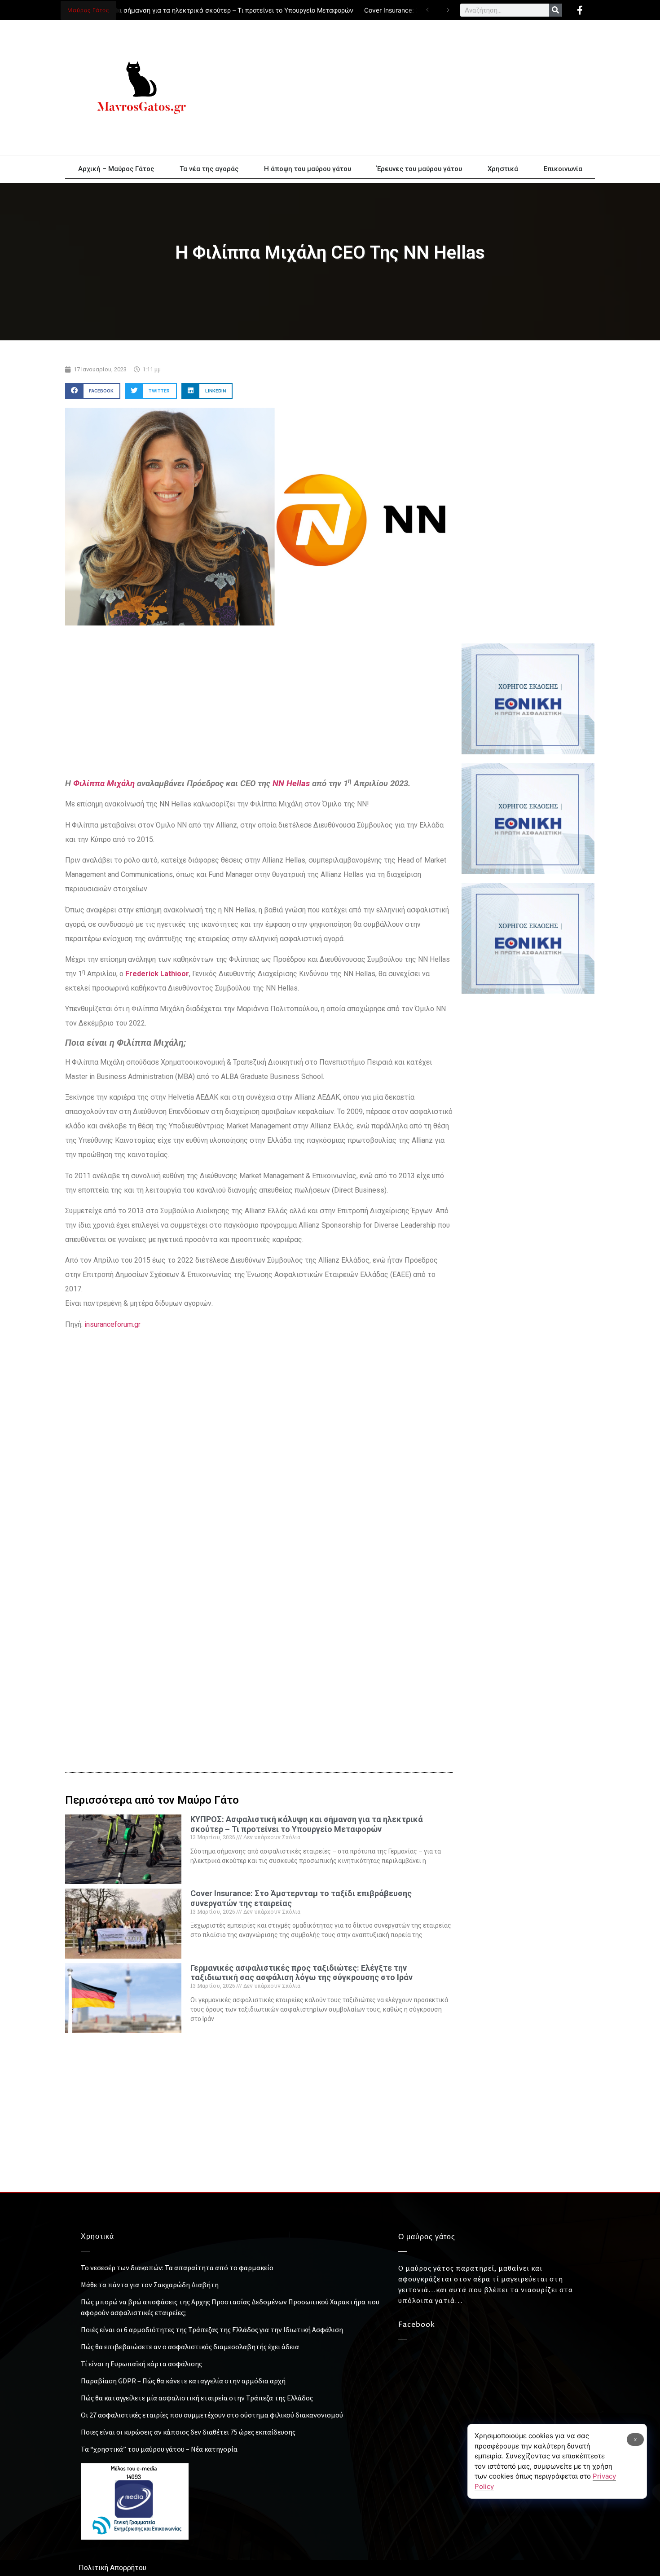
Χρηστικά (503, 169)
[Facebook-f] (580, 10)
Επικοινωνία (563, 169)
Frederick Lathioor (157, 974)
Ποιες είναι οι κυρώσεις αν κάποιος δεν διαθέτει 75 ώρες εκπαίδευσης (188, 2432)
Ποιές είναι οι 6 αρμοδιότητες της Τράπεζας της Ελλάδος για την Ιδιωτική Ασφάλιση (212, 2329)
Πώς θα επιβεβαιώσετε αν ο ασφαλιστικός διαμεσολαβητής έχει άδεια (190, 2347)
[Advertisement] (411, 88)
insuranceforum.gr (112, 1324)
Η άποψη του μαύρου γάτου (308, 169)
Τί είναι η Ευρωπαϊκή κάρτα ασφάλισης (141, 2364)
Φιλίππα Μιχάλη (104, 784)
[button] (93, 391)
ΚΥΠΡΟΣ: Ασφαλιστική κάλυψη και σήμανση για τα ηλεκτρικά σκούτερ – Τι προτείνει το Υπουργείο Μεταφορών (307, 1824)
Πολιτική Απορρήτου (112, 2568)
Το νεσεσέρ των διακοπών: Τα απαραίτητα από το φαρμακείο (177, 2268)
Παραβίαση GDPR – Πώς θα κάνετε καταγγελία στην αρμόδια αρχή (183, 2381)
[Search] (556, 10)
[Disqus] (259, 1605)
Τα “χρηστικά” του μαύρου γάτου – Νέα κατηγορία (159, 2449)
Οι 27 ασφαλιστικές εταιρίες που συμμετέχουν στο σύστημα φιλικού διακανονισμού (212, 2415)
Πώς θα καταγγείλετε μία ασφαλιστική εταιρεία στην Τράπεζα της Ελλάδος (197, 2398)
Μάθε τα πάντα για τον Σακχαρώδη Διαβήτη (150, 2285)
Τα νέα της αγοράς (209, 169)
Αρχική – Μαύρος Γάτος (116, 169)
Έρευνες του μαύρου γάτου (419, 169)
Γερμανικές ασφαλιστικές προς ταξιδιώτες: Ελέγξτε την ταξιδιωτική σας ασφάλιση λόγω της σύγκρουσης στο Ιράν (301, 1973)
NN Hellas (291, 784)
